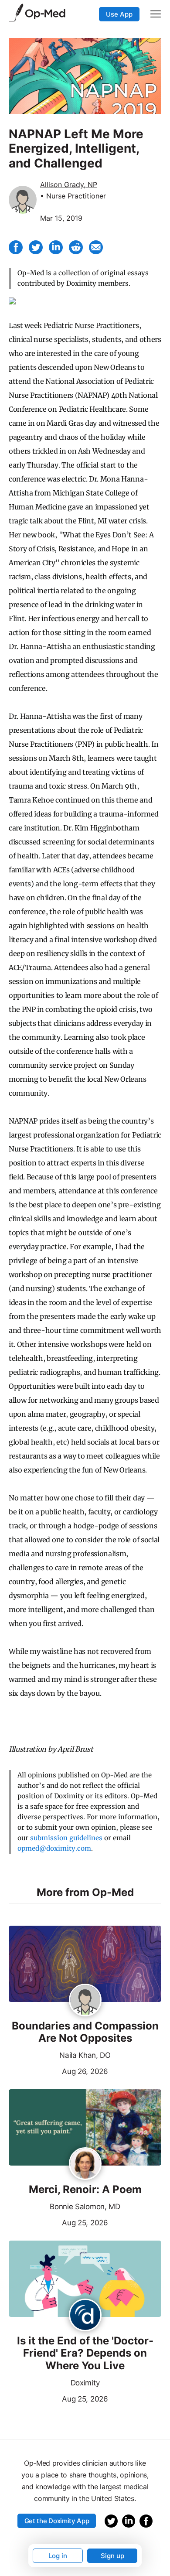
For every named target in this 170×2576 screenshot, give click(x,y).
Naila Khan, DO (85, 2055)
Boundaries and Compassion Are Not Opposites (85, 2032)
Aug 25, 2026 (58, 2222)
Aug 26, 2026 (58, 2070)
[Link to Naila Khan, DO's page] (85, 2001)
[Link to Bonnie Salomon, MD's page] (85, 2164)
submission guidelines (66, 1838)
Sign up (112, 2556)
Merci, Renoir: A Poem (85, 2190)
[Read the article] (85, 1964)
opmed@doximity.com (54, 1848)
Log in (58, 2556)
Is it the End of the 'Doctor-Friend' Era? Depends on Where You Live (85, 2354)
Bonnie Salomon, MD (85, 2207)
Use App (119, 14)
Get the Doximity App (57, 2521)
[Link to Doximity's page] (85, 2316)
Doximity (85, 2383)
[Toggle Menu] (156, 14)
